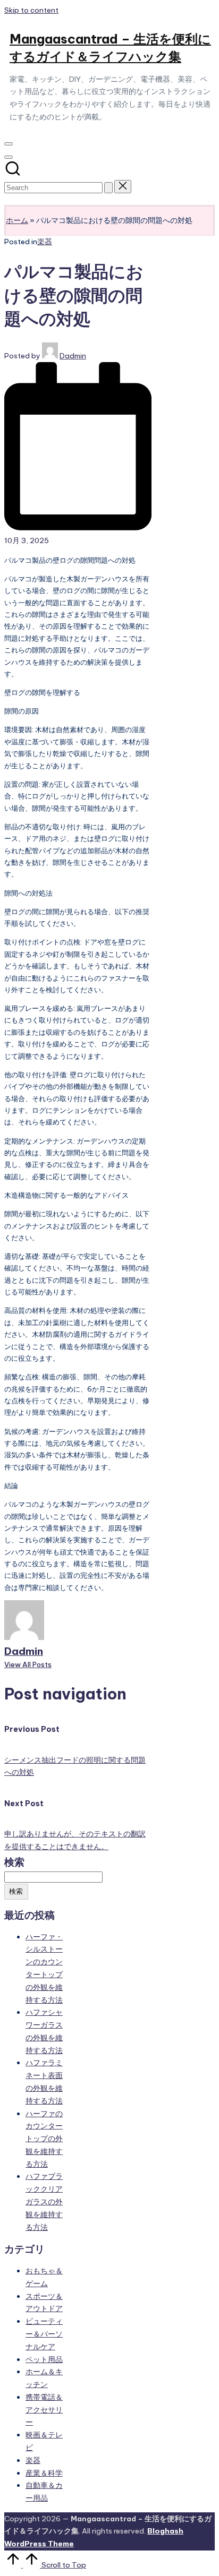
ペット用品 (44, 2359)
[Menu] (9, 144)
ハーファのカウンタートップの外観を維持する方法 (44, 2139)
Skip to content (31, 10)
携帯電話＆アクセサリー (44, 2410)
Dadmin (24, 1651)
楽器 (45, 242)
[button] (108, 188)
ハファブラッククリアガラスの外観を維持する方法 (44, 2201)
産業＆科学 (44, 2473)
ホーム (17, 220)
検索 (14, 1862)
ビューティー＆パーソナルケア (44, 2334)
